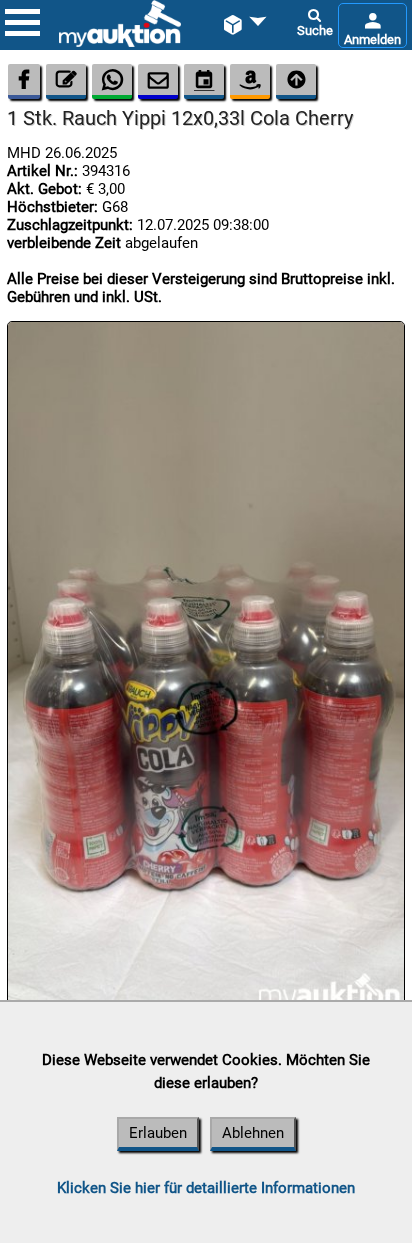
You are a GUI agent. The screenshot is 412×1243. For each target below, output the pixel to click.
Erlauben (158, 1133)
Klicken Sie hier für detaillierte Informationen (206, 1188)
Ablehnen (253, 1133)
